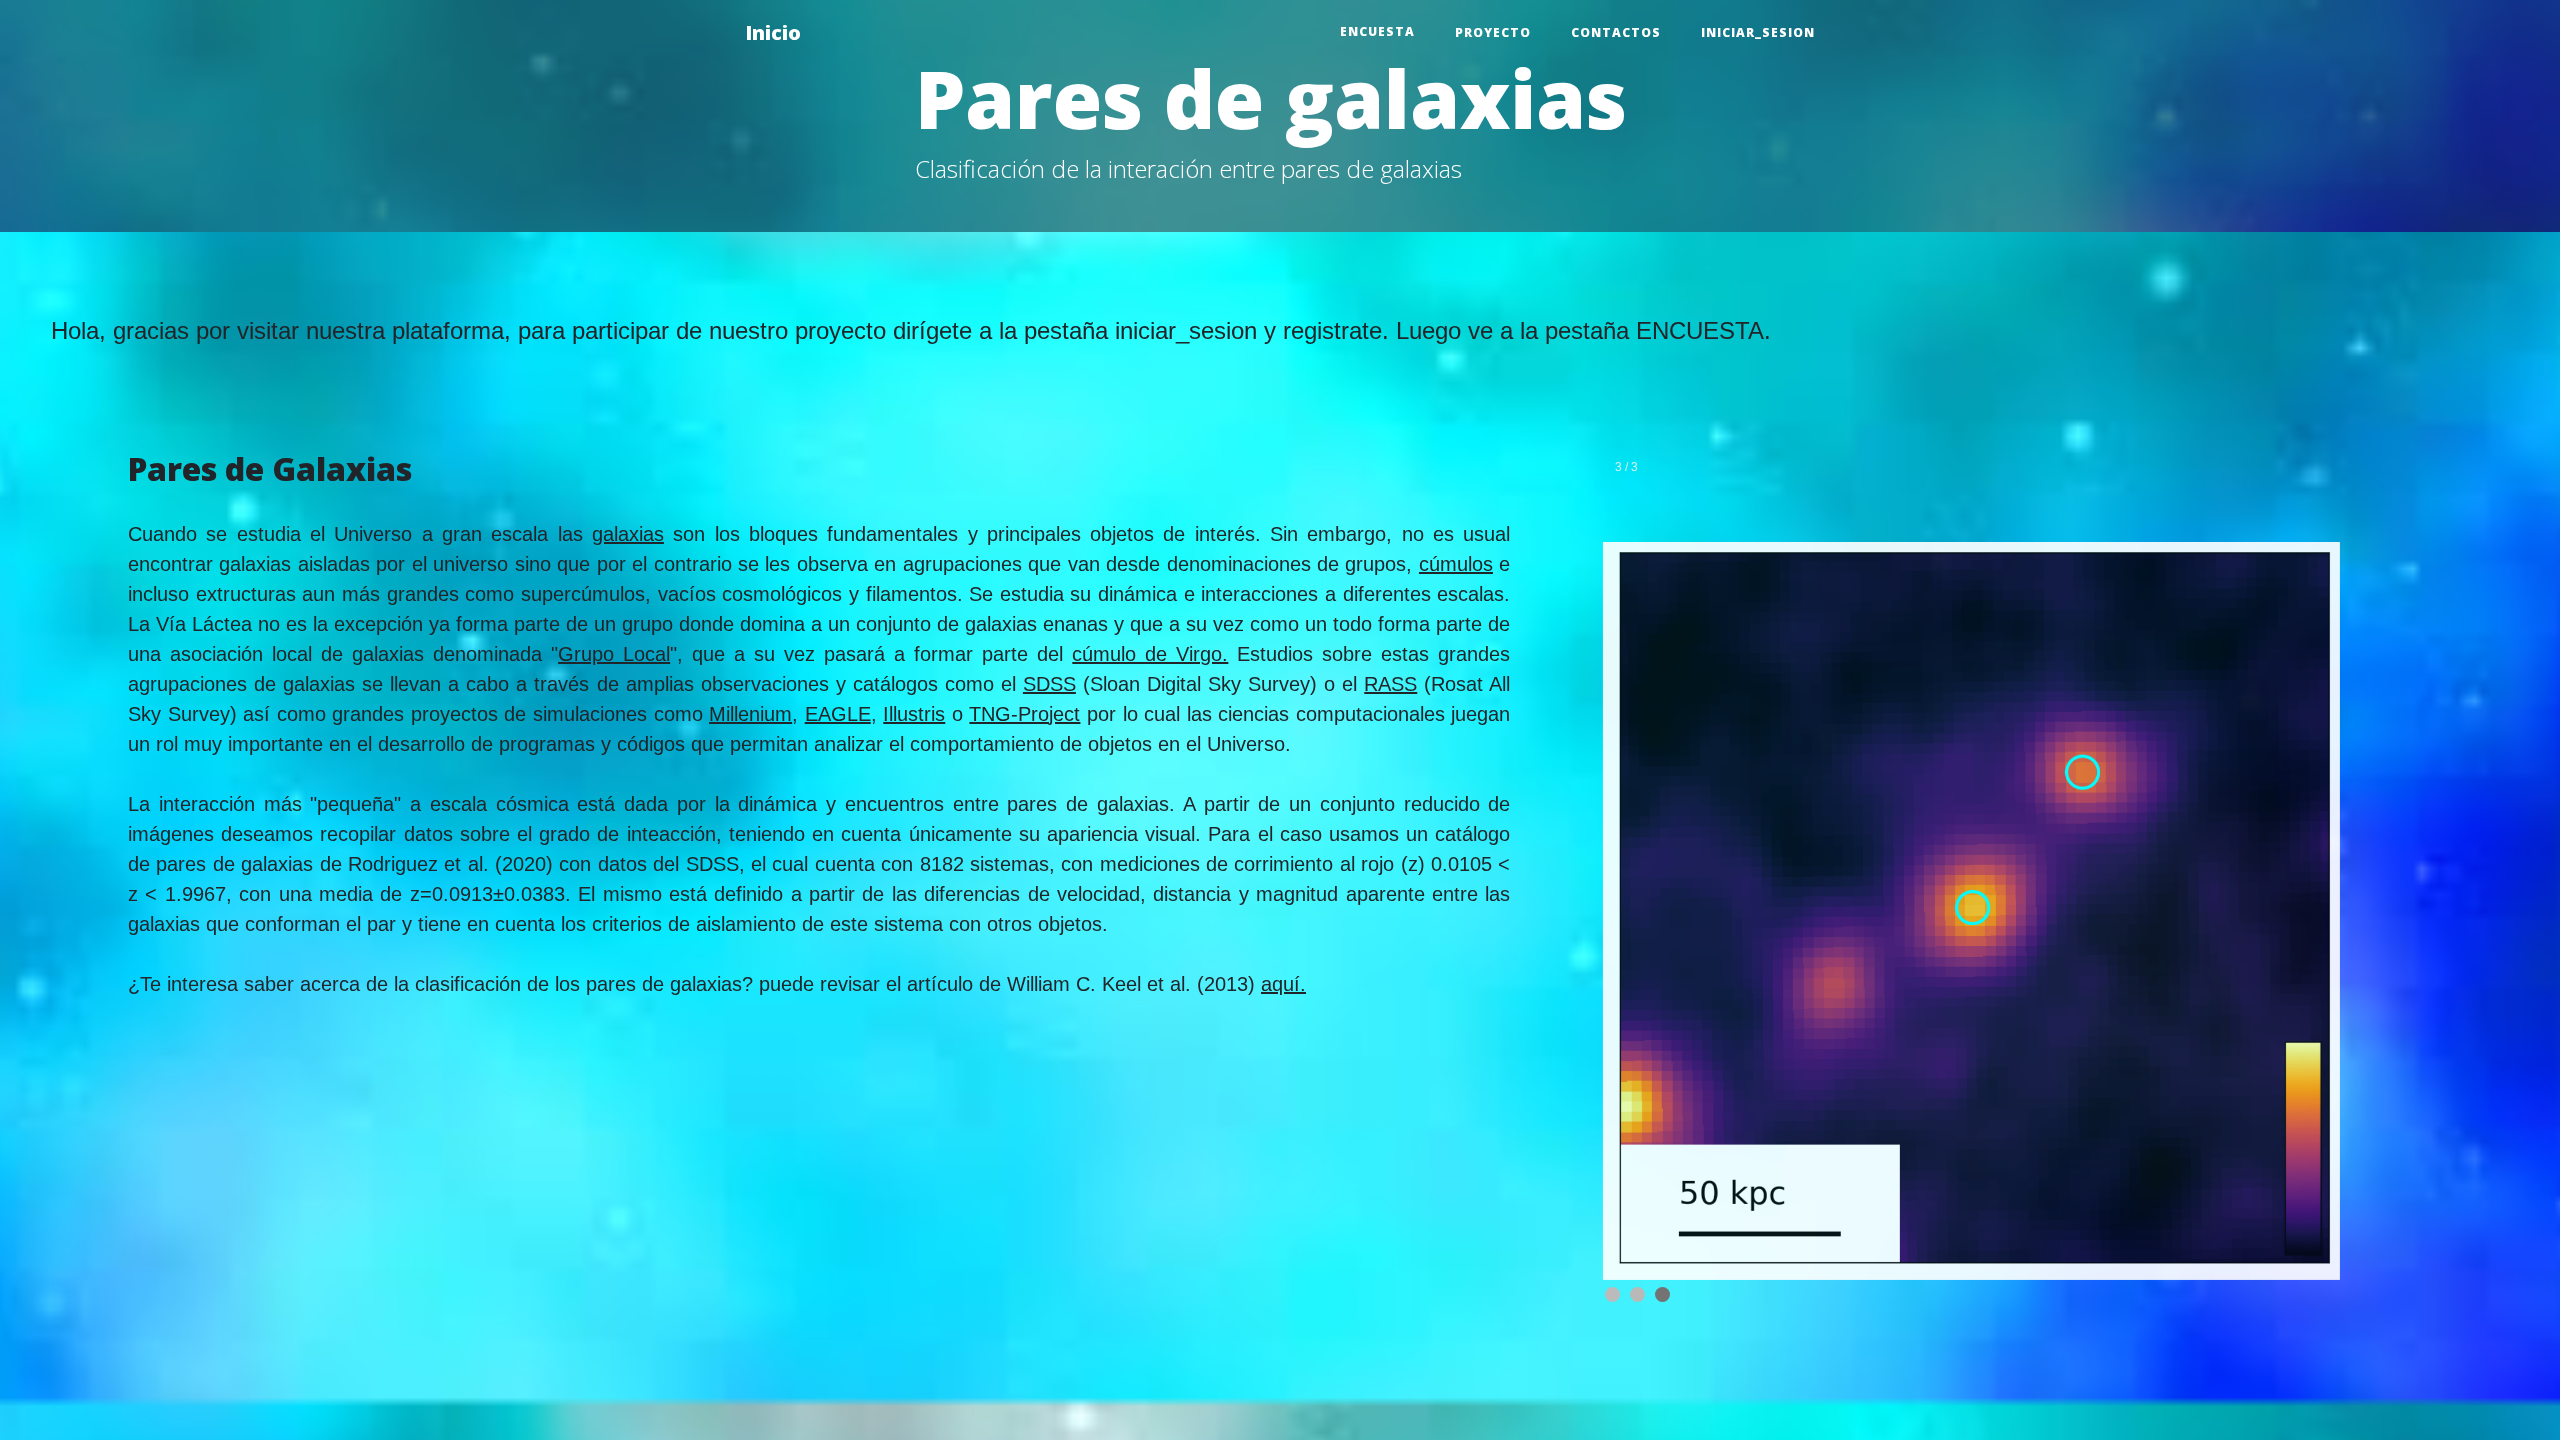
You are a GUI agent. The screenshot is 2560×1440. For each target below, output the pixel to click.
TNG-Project (1024, 714)
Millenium (750, 714)
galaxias (628, 534)
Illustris (914, 714)
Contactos (1616, 32)
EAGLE (838, 714)
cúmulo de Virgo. (1150, 654)
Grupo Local (614, 654)
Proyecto (1493, 32)
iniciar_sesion (1758, 32)
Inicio (773, 32)
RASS (1390, 684)
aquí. (1283, 984)
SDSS (1049, 684)
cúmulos (1456, 564)
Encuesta (1377, 31)
